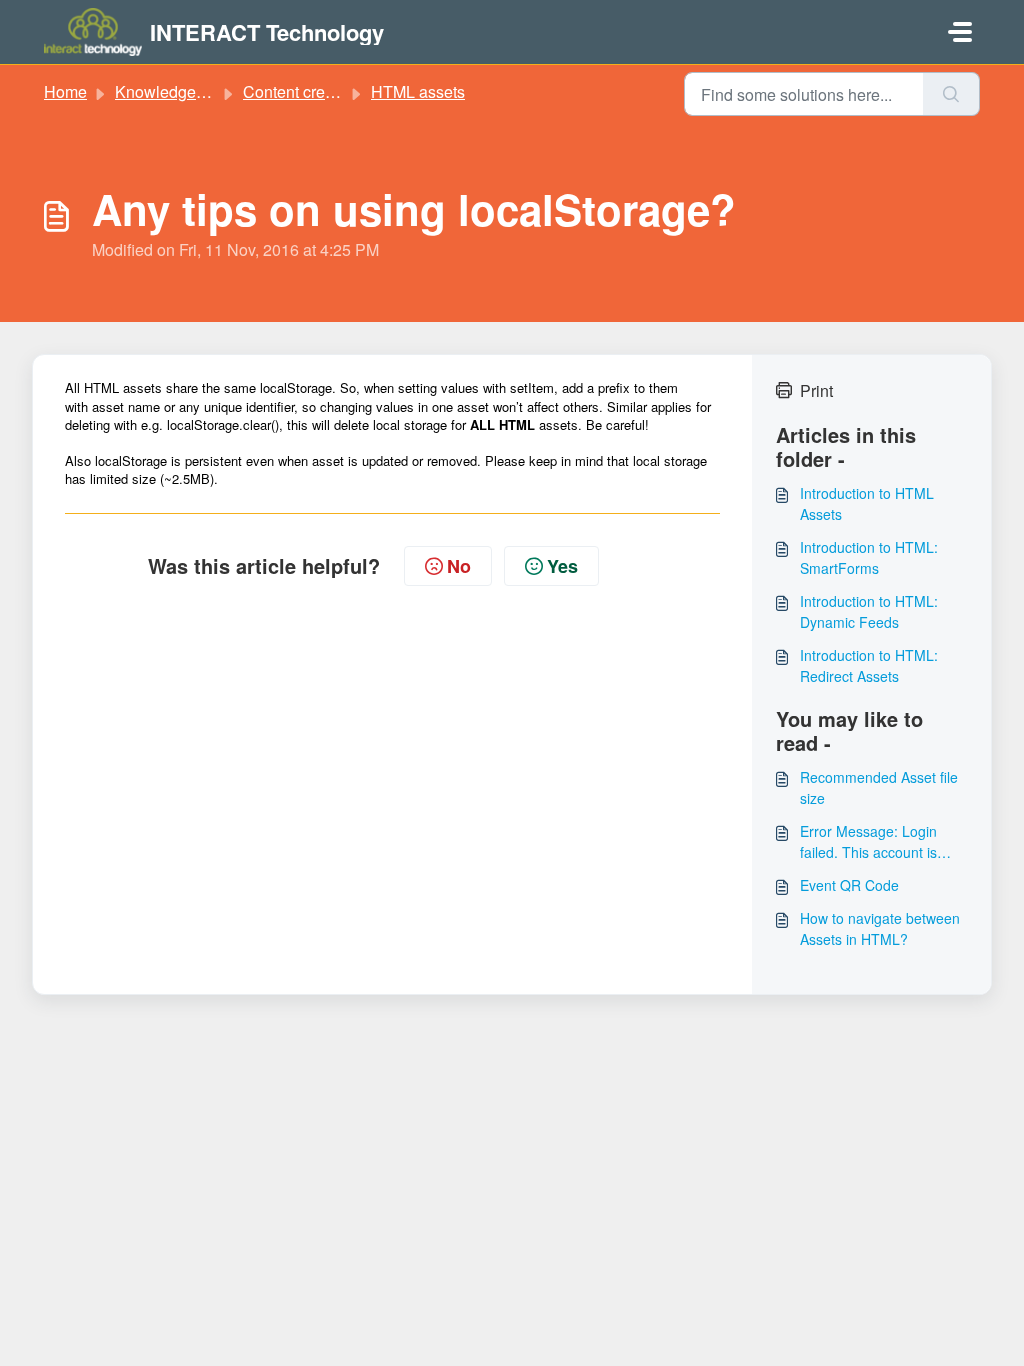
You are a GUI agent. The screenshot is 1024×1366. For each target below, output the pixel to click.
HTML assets (418, 91)
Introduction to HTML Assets (867, 503)
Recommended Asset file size (879, 787)
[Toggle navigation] (960, 32)
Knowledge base (175, 91)
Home (65, 91)
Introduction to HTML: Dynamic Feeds (869, 611)
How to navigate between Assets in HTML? (880, 928)
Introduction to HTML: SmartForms (869, 557)
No (459, 566)
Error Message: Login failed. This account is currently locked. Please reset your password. (875, 842)
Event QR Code (849, 885)
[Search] (951, 94)
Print (816, 390)
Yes (562, 566)
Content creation (301, 91)
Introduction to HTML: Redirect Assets (869, 665)
